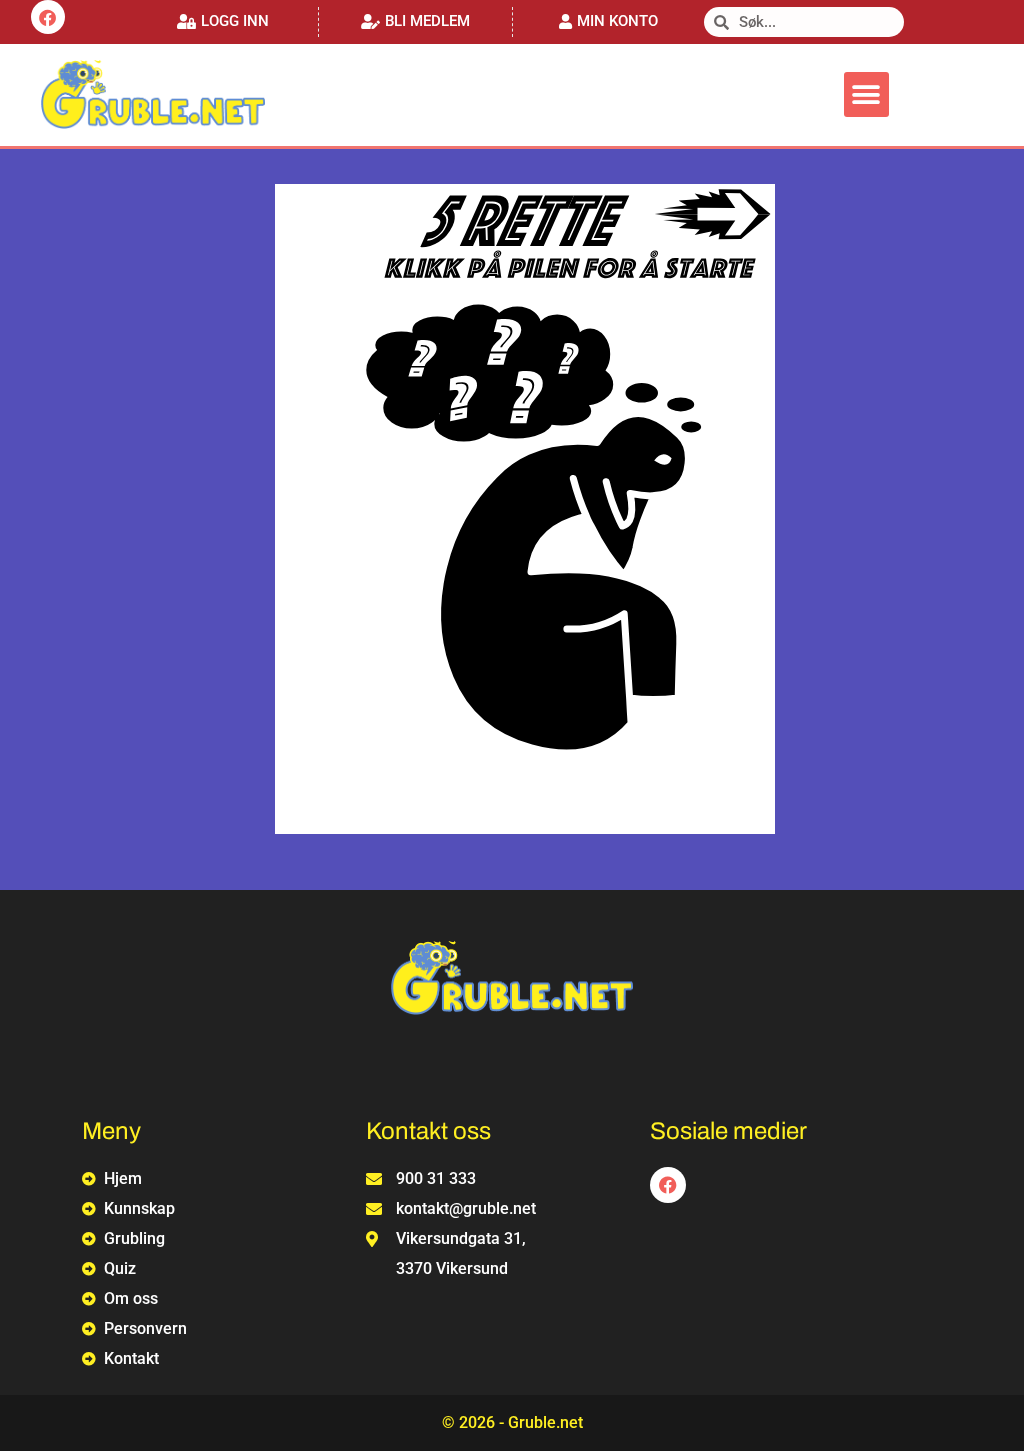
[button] (223, 21)
